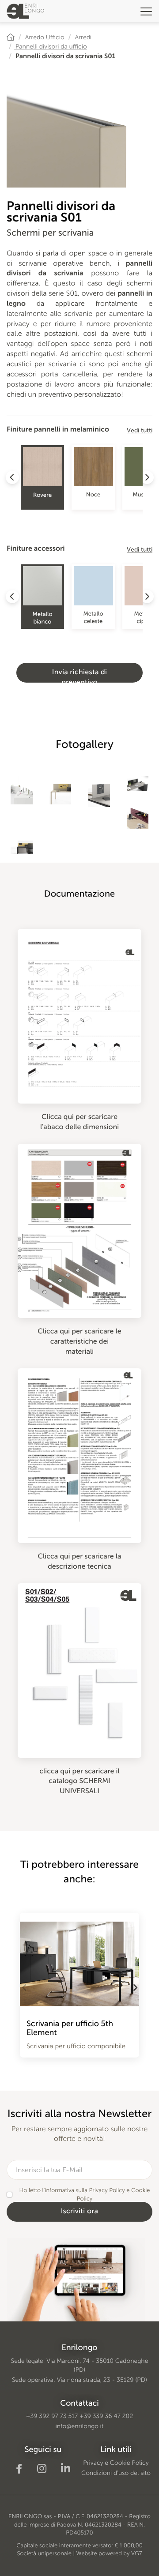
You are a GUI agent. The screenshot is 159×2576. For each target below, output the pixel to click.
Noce (93, 495)
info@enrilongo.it (80, 2426)
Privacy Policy (107, 2191)
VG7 (137, 2554)
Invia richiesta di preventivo (80, 675)
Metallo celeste (93, 618)
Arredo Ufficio (44, 37)
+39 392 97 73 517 (52, 2416)
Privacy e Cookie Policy (116, 2463)
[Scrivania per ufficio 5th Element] (79, 1959)
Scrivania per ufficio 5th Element (70, 2028)
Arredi (83, 37)
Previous (24, 1987)
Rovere (42, 495)
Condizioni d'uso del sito (116, 2473)
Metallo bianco (42, 618)
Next (135, 1987)
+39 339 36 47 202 (106, 2416)
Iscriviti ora (80, 2211)
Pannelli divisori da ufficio (50, 47)
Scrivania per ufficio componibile (76, 2046)
